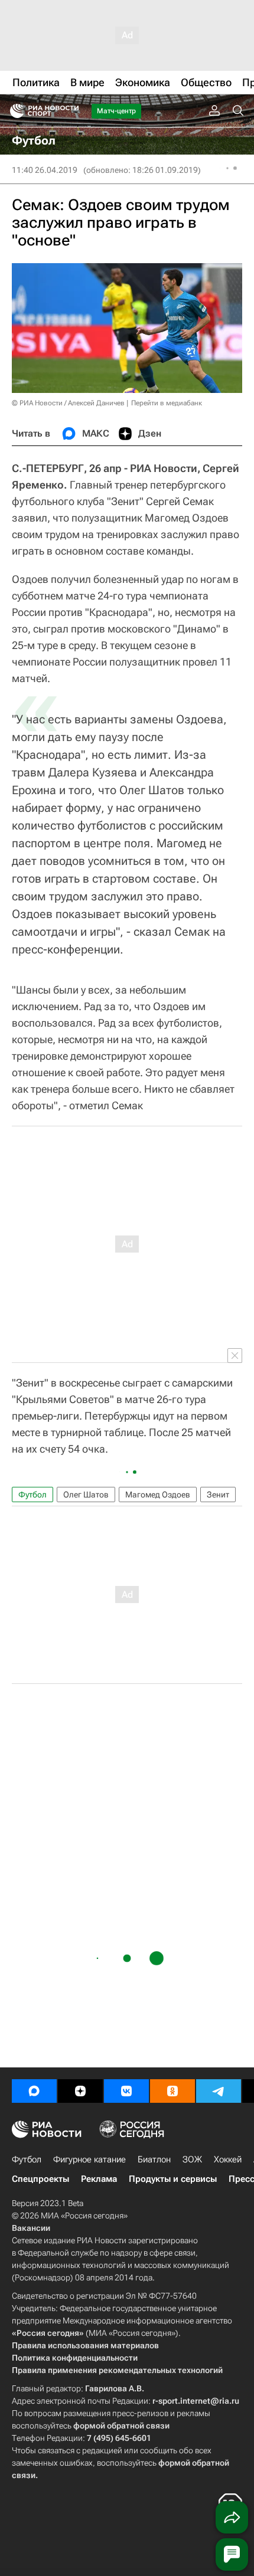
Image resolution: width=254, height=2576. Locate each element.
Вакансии (31, 2228)
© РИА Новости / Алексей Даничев (68, 403)
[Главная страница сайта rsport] (71, 111)
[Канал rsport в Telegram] (219, 2091)
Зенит (218, 1495)
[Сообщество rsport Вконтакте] (126, 2091)
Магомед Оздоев (158, 1495)
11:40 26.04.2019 (45, 170)
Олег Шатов (86, 1495)
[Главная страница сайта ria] (13, 111)
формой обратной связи (121, 2426)
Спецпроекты (40, 2179)
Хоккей (228, 2159)
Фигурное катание (89, 2159)
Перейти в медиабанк (167, 403)
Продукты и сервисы (173, 2179)
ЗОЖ (192, 2159)
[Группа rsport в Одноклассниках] (172, 2091)
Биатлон (154, 2159)
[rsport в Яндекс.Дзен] (80, 2091)
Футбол (32, 1495)
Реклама (99, 2179)
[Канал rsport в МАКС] (34, 2091)
